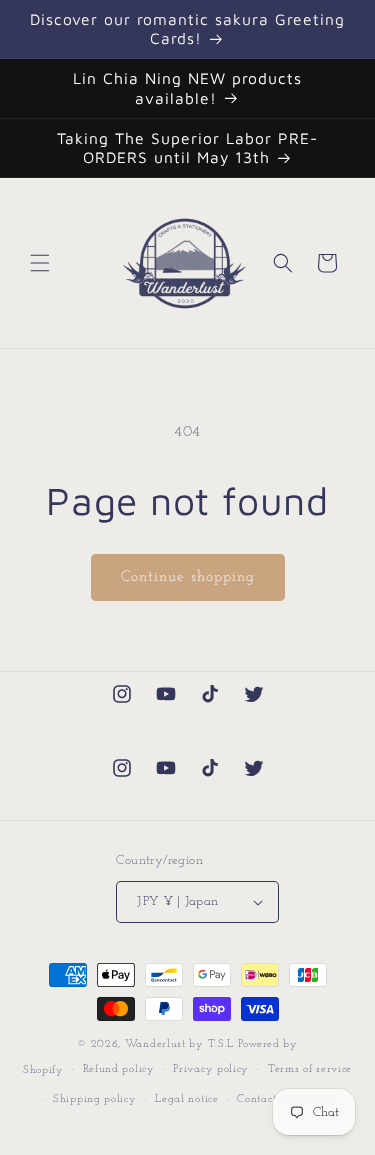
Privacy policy (211, 1069)
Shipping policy (95, 1099)
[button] (40, 263)
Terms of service (310, 1069)
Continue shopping (188, 577)
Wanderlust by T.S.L (179, 1044)
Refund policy (119, 1069)
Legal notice (186, 1099)
